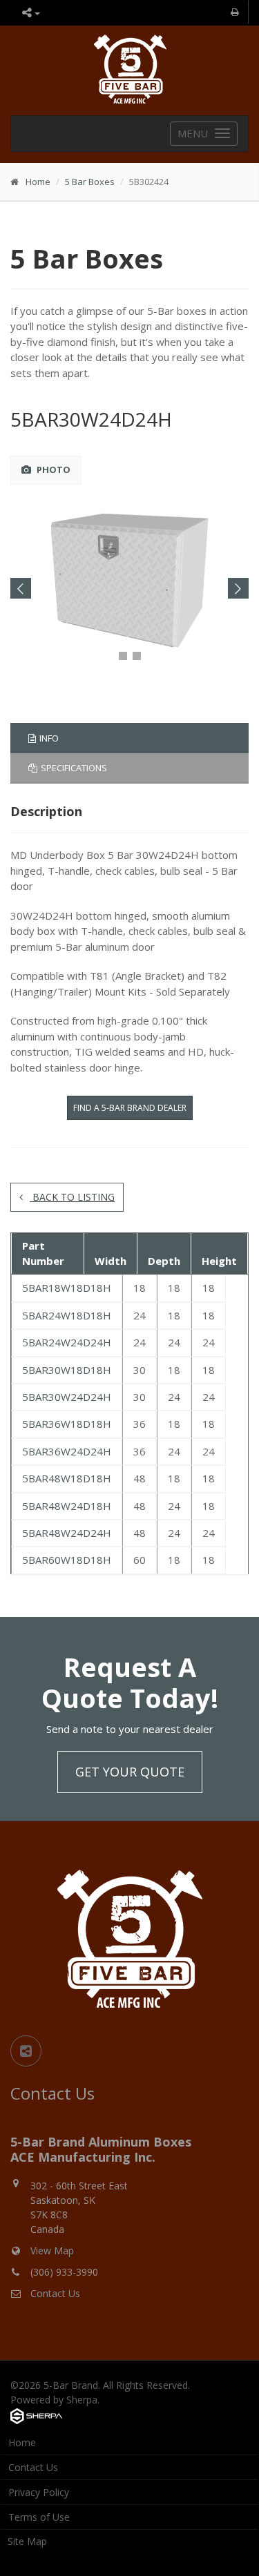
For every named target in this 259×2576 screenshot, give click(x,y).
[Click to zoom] (130, 582)
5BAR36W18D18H (67, 1424)
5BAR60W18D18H (67, 1560)
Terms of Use (39, 2517)
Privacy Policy (39, 2492)
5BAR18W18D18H (67, 1288)
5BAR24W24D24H (67, 1342)
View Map (52, 2250)
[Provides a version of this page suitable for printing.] (236, 12)
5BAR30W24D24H (91, 419)
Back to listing (72, 1197)
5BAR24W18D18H (67, 1315)
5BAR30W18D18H (67, 1370)
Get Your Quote (130, 1772)
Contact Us (55, 2293)
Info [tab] (49, 738)
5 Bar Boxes (90, 182)
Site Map (27, 2541)
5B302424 (149, 182)
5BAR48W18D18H (67, 1478)
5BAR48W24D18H (67, 1506)
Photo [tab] (52, 469)
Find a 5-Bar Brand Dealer (130, 1108)
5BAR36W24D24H (67, 1451)
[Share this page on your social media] (26, 2051)
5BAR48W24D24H (67, 1533)
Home (38, 182)
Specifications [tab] (74, 768)
